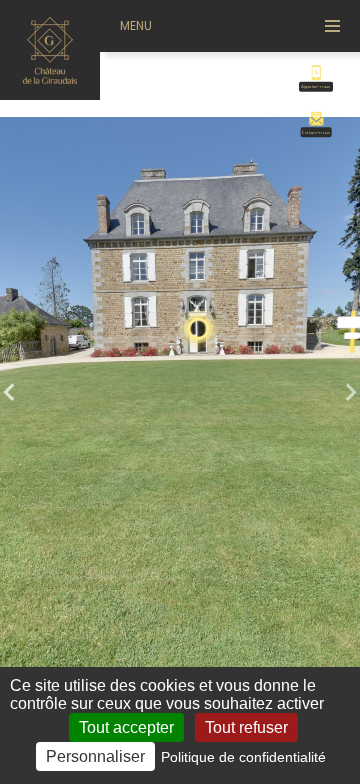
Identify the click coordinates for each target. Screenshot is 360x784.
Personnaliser (95, 756)
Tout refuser (246, 727)
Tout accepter (126, 727)
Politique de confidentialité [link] (243, 757)
